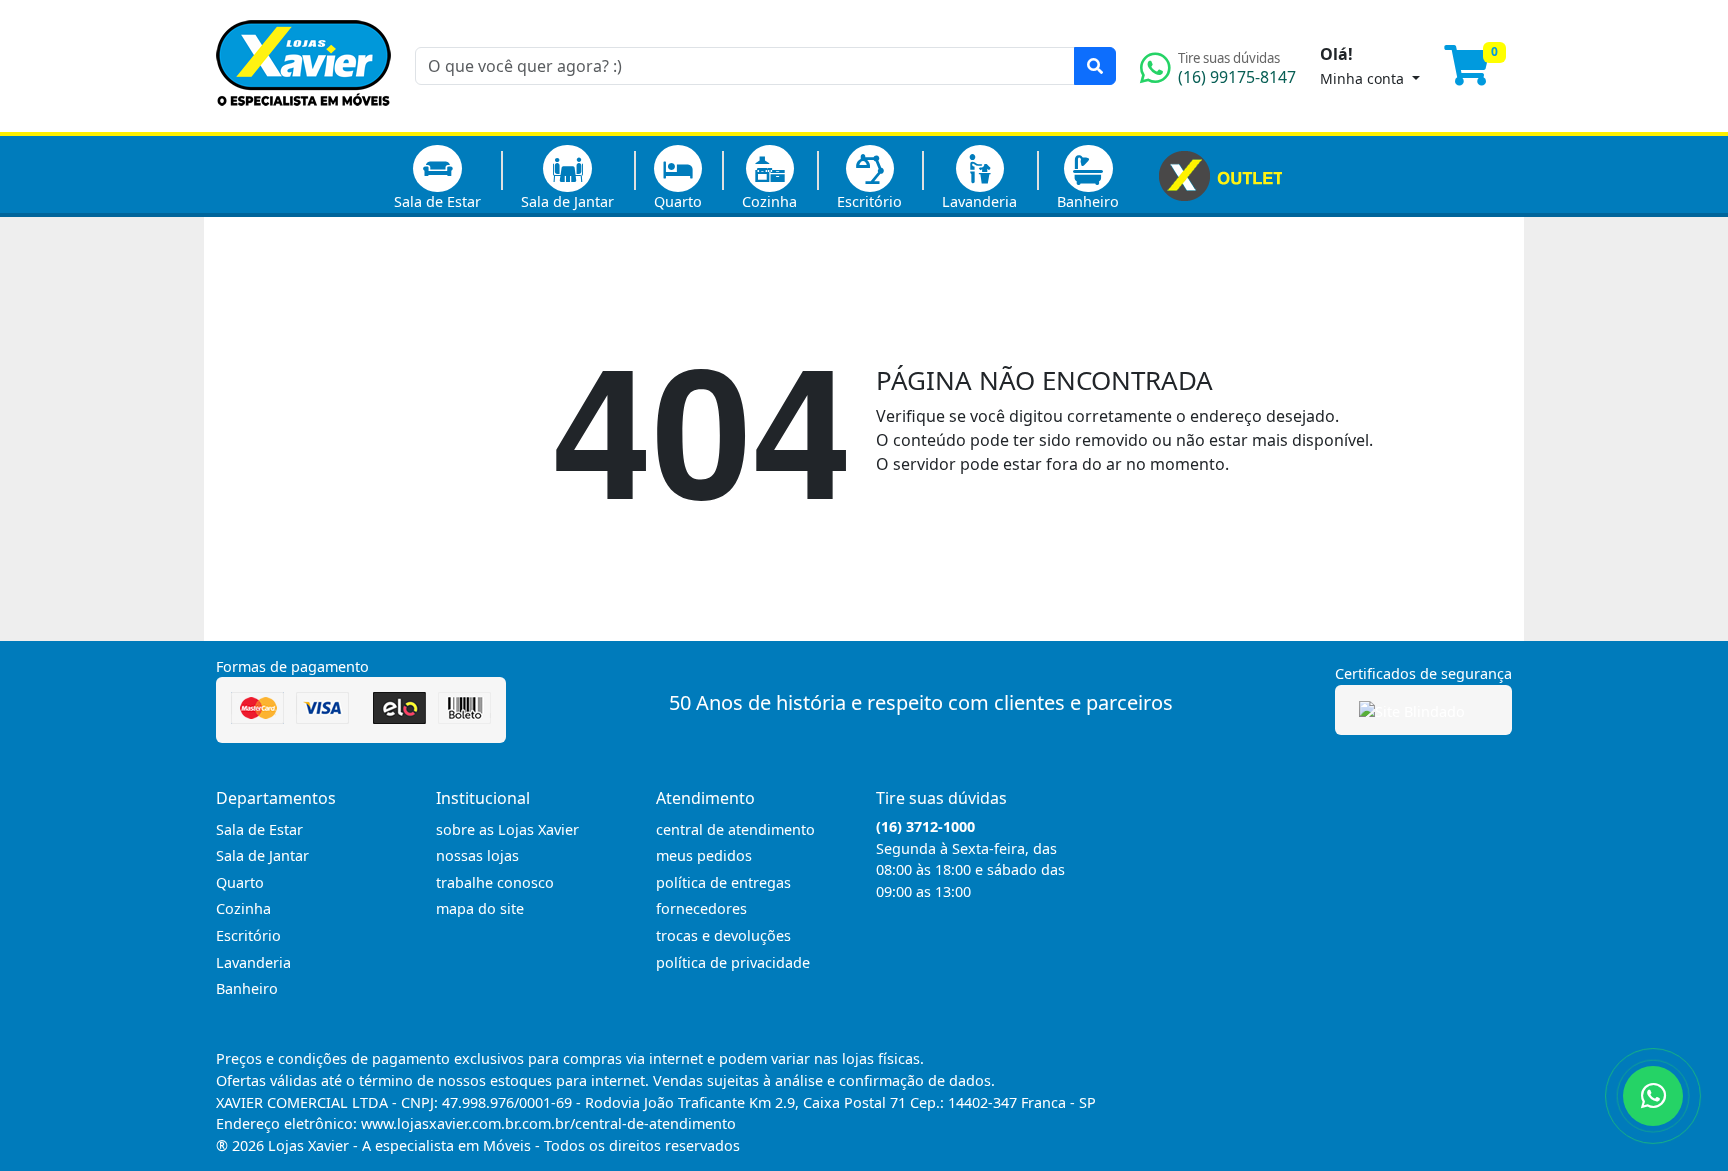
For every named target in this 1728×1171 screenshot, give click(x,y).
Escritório (869, 201)
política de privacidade (733, 962)
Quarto (678, 201)
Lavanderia (979, 201)
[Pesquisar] (1095, 66)
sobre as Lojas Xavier (507, 829)
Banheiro (1088, 201)
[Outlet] (1220, 174)
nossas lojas (477, 855)
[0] (1478, 74)
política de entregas (723, 882)
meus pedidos (704, 855)
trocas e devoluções (723, 935)
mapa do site (480, 908)
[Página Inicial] (303, 120)
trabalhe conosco (495, 882)
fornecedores (701, 908)
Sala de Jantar (567, 201)
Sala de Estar (437, 201)
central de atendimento (735, 829)
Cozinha (769, 201)
